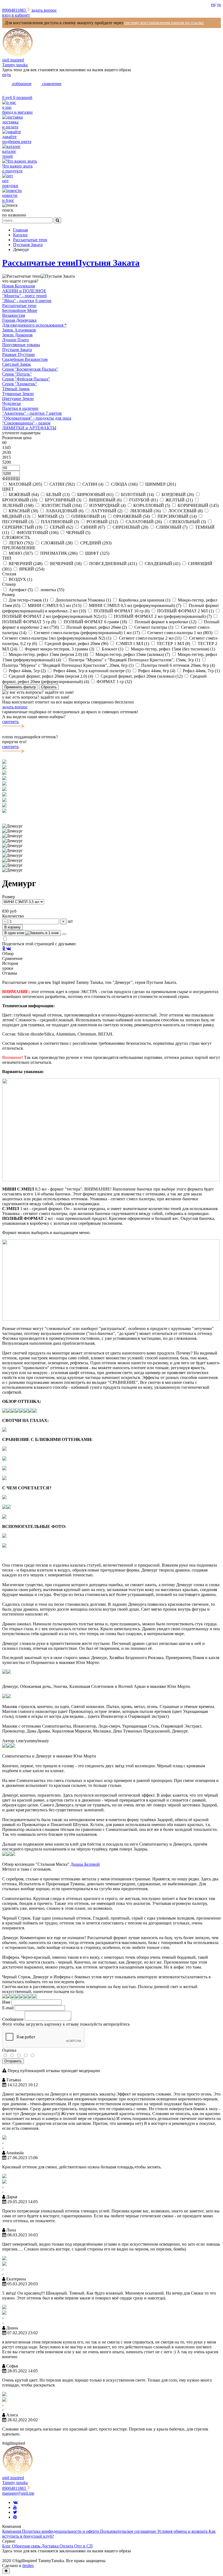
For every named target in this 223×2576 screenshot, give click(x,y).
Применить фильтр (20, 687)
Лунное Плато (16, 340)
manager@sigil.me (18, 2493)
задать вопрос (44, 10)
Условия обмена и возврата (183, 2531)
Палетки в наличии (20, 408)
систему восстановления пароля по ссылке (164, 23)
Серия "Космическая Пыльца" (30, 369)
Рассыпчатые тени (39, 263)
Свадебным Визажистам (25, 359)
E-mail (8, 2008)
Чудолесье (12, 403)
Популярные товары (21, 345)
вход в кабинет (16, 15)
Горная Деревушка (19, 320)
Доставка (50, 2546)
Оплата (67, 2546)
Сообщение (13, 2019)
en (213, 4)
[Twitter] (15, 2512)
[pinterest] (15, 2517)
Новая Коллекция (18, 286)
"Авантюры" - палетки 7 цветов (32, 413)
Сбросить (49, 687)
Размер (9, 897)
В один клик (15, 933)
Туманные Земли (18, 394)
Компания (12, 2531)
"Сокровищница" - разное (26, 423)
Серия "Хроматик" (20, 384)
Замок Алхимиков (19, 330)
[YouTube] (15, 2507)
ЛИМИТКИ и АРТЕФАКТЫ (29, 428)
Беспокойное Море (20, 310)
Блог (7, 2546)
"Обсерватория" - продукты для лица (37, 418)
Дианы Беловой (85, 1864)
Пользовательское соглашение (129, 2531)
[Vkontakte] (15, 2502)
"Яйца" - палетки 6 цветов (27, 301)
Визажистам (14, 315)
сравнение (51, 84)
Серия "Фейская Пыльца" (26, 379)
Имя (6, 2002)
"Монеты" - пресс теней (24, 296)
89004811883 (15, 10)
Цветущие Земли (18, 399)
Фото (7, 2024)
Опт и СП (83, 2546)
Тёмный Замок (16, 389)
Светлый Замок (17, 364)
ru (219, 4)
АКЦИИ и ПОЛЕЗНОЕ (24, 291)
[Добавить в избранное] (64, 934)
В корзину (13, 927)
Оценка (9, 2050)
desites (28, 2566)
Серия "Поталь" (17, 374)
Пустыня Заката (107, 263)
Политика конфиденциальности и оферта (61, 2531)
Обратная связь (27, 2546)
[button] (112, 816)
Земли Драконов (17, 335)
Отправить (13, 2061)
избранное (21, 84)
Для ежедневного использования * (34, 325)
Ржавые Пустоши (18, 354)
